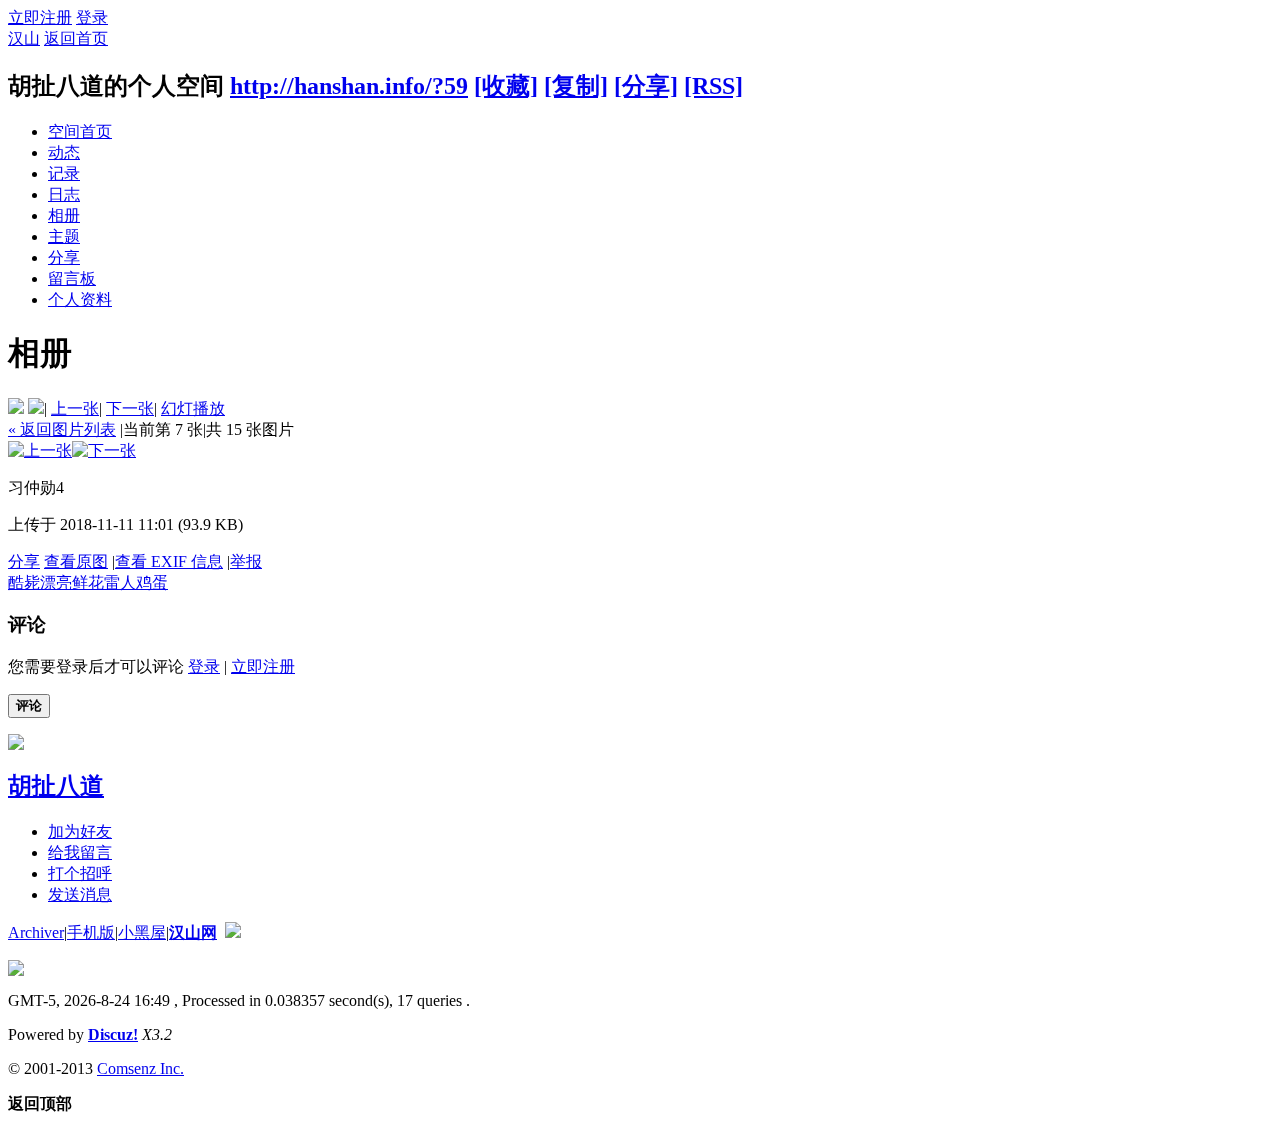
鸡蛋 (152, 582)
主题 (64, 236)
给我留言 (80, 852)
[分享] (646, 86)
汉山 (24, 38)
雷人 (120, 582)
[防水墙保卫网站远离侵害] (233, 932)
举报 (246, 561)
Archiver (36, 932)
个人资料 (80, 299)
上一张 (75, 408)
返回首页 (76, 38)
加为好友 (80, 831)
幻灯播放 (193, 408)
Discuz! (113, 1034)
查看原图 (76, 561)
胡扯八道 (56, 786)
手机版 (91, 932)
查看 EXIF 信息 (169, 561)
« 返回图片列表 (62, 429)
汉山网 (193, 932)
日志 (64, 194)
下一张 (130, 408)
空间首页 (80, 131)
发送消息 (80, 894)
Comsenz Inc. (140, 1068)
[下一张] (104, 450)
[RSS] (713, 86)
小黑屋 (142, 932)
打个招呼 (80, 873)
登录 (92, 17)
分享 (64, 257)
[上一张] (40, 450)
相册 (64, 215)
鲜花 (88, 582)
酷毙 (24, 582)
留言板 (72, 278)
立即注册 (40, 17)
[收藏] (506, 86)
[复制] (576, 86)
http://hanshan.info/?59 (349, 86)
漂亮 (56, 582)
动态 (64, 152)
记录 (64, 173)
